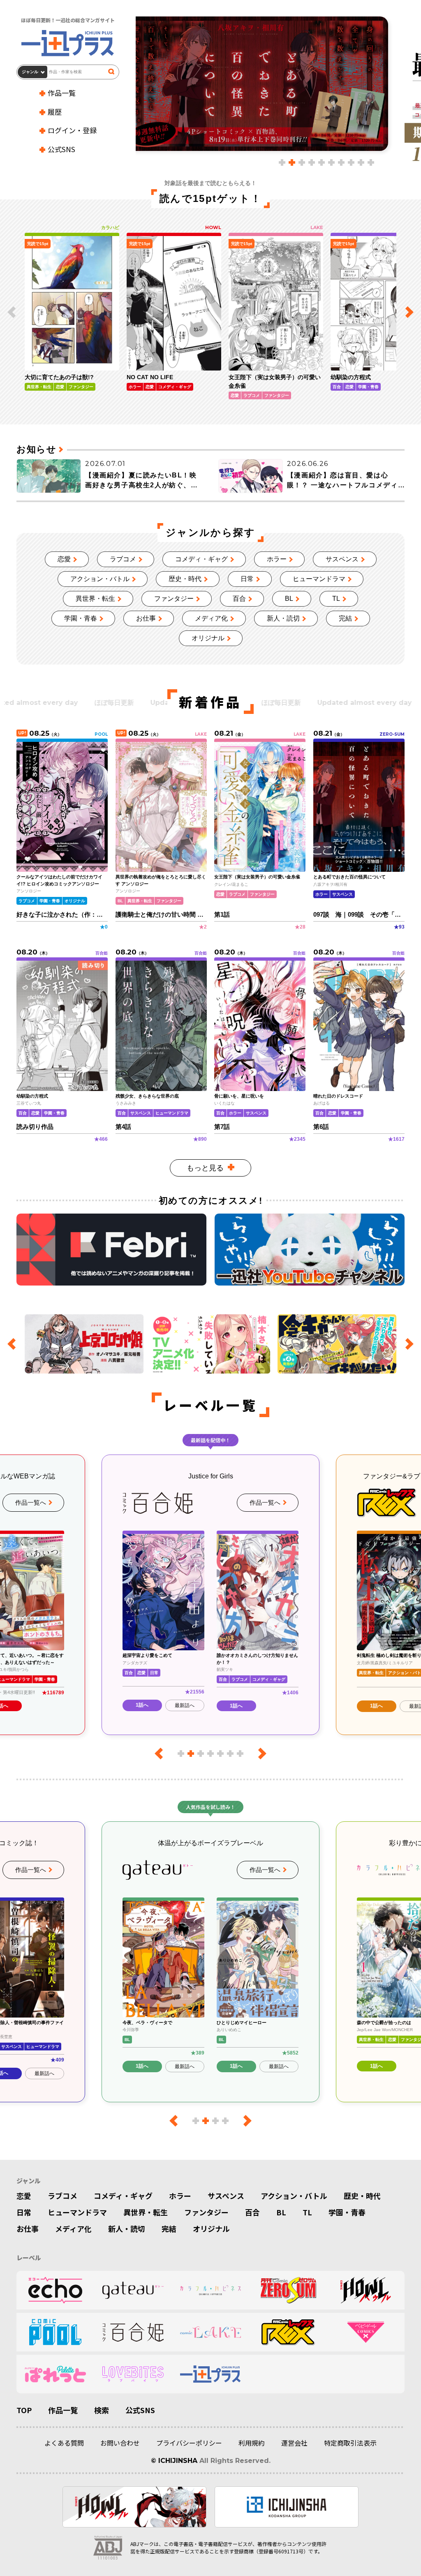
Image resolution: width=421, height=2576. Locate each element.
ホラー (277, 559)
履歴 (55, 112)
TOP (24, 2410)
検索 (102, 2410)
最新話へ (185, 1706)
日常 (247, 579)
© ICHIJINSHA (174, 2461)
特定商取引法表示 (350, 2443)
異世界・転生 (95, 599)
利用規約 (252, 2443)
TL (336, 599)
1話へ (142, 1706)
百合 (239, 599)
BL (289, 599)
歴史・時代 (185, 579)
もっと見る (205, 1168)
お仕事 (146, 618)
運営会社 (294, 2443)
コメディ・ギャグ (201, 559)
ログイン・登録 (72, 130)
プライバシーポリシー (189, 2443)
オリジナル (208, 638)
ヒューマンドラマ (319, 579)
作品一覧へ (31, 1502)
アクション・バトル (100, 579)
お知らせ (36, 449)
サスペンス (342, 559)
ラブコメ (123, 559)
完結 (345, 618)
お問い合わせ (120, 2443)
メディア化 (211, 618)
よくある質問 (64, 2443)
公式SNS (61, 149)
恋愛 (64, 559)
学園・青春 (81, 618)
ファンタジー (174, 599)
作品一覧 (62, 93)
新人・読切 (283, 618)
